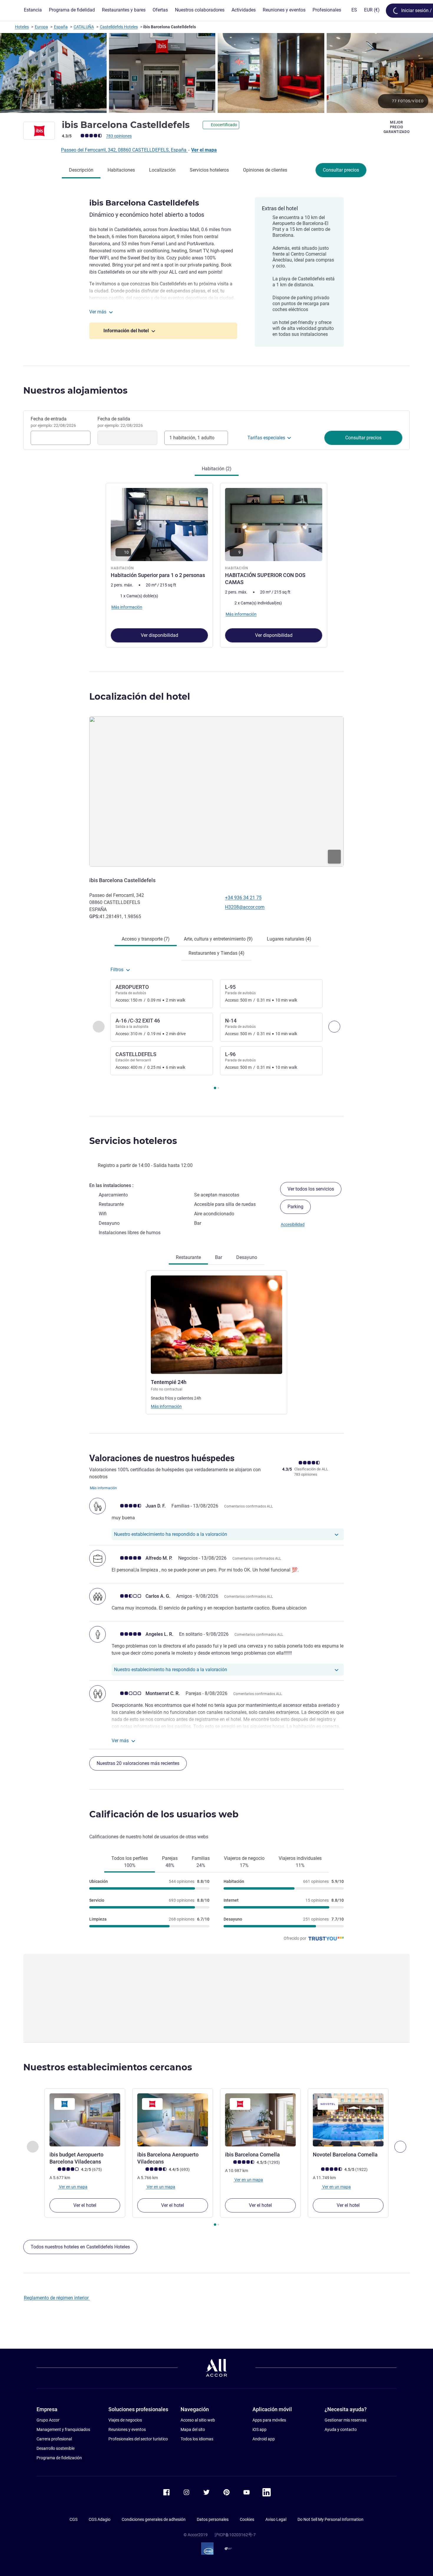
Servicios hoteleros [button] (133, 1141)
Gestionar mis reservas (346, 2420)
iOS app (260, 2429)
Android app (264, 2439)
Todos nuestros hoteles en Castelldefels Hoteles (80, 2247)
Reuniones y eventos (127, 2429)
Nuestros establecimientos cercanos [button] (108, 2067)
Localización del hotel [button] (140, 697)
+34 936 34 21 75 (243, 898)
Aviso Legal (276, 2519)
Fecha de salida (120, 422)
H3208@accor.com (245, 907)
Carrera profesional (54, 2439)
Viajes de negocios (125, 2420)
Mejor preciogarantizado (397, 127)
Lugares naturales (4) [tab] (289, 939)
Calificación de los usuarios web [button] (164, 1814)
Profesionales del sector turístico (138, 2439)
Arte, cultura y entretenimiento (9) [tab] (218, 939)
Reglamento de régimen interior (57, 2298)
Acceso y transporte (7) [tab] (146, 939)
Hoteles (22, 27)
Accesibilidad (293, 1224)
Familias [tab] (201, 1862)
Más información (166, 1406)
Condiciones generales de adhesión (154, 2519)
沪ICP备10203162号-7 (235, 2535)
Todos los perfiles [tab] (130, 1862)
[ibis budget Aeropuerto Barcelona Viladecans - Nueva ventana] (85, 2120)
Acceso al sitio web (198, 2420)
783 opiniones (119, 136)
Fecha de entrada (53, 422)
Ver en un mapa (73, 2187)
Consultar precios (341, 170)
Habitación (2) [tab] (217, 469)
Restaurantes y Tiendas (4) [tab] (216, 953)
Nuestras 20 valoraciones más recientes (138, 1763)
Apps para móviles (269, 2420)
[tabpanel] (216, 565)
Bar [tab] (219, 1257)
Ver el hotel (85, 2205)
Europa (41, 27)
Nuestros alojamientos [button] (75, 391)
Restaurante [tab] (188, 1257)
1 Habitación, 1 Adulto (192, 438)
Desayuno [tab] (247, 1257)
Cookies (247, 2519)
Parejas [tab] (170, 1862)
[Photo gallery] (216, 73)
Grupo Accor (48, 2420)
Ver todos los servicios (311, 1189)
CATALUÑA (84, 27)
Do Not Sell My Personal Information (330, 2519)
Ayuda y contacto (341, 2429)
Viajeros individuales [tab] (300, 1862)
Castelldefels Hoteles (119, 27)
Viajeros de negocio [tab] (244, 1862)
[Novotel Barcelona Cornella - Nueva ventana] (348, 2120)
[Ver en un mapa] (216, 791)
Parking (295, 1207)
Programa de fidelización (59, 2458)
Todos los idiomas (197, 2439)
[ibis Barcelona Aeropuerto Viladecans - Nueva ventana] (173, 2120)
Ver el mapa (204, 150)
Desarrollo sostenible (56, 2448)
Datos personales (213, 2519)
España (61, 27)
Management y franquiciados (63, 2429)
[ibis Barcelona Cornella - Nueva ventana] (260, 2120)
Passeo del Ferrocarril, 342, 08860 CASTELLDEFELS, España (124, 150)
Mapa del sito (193, 2429)
